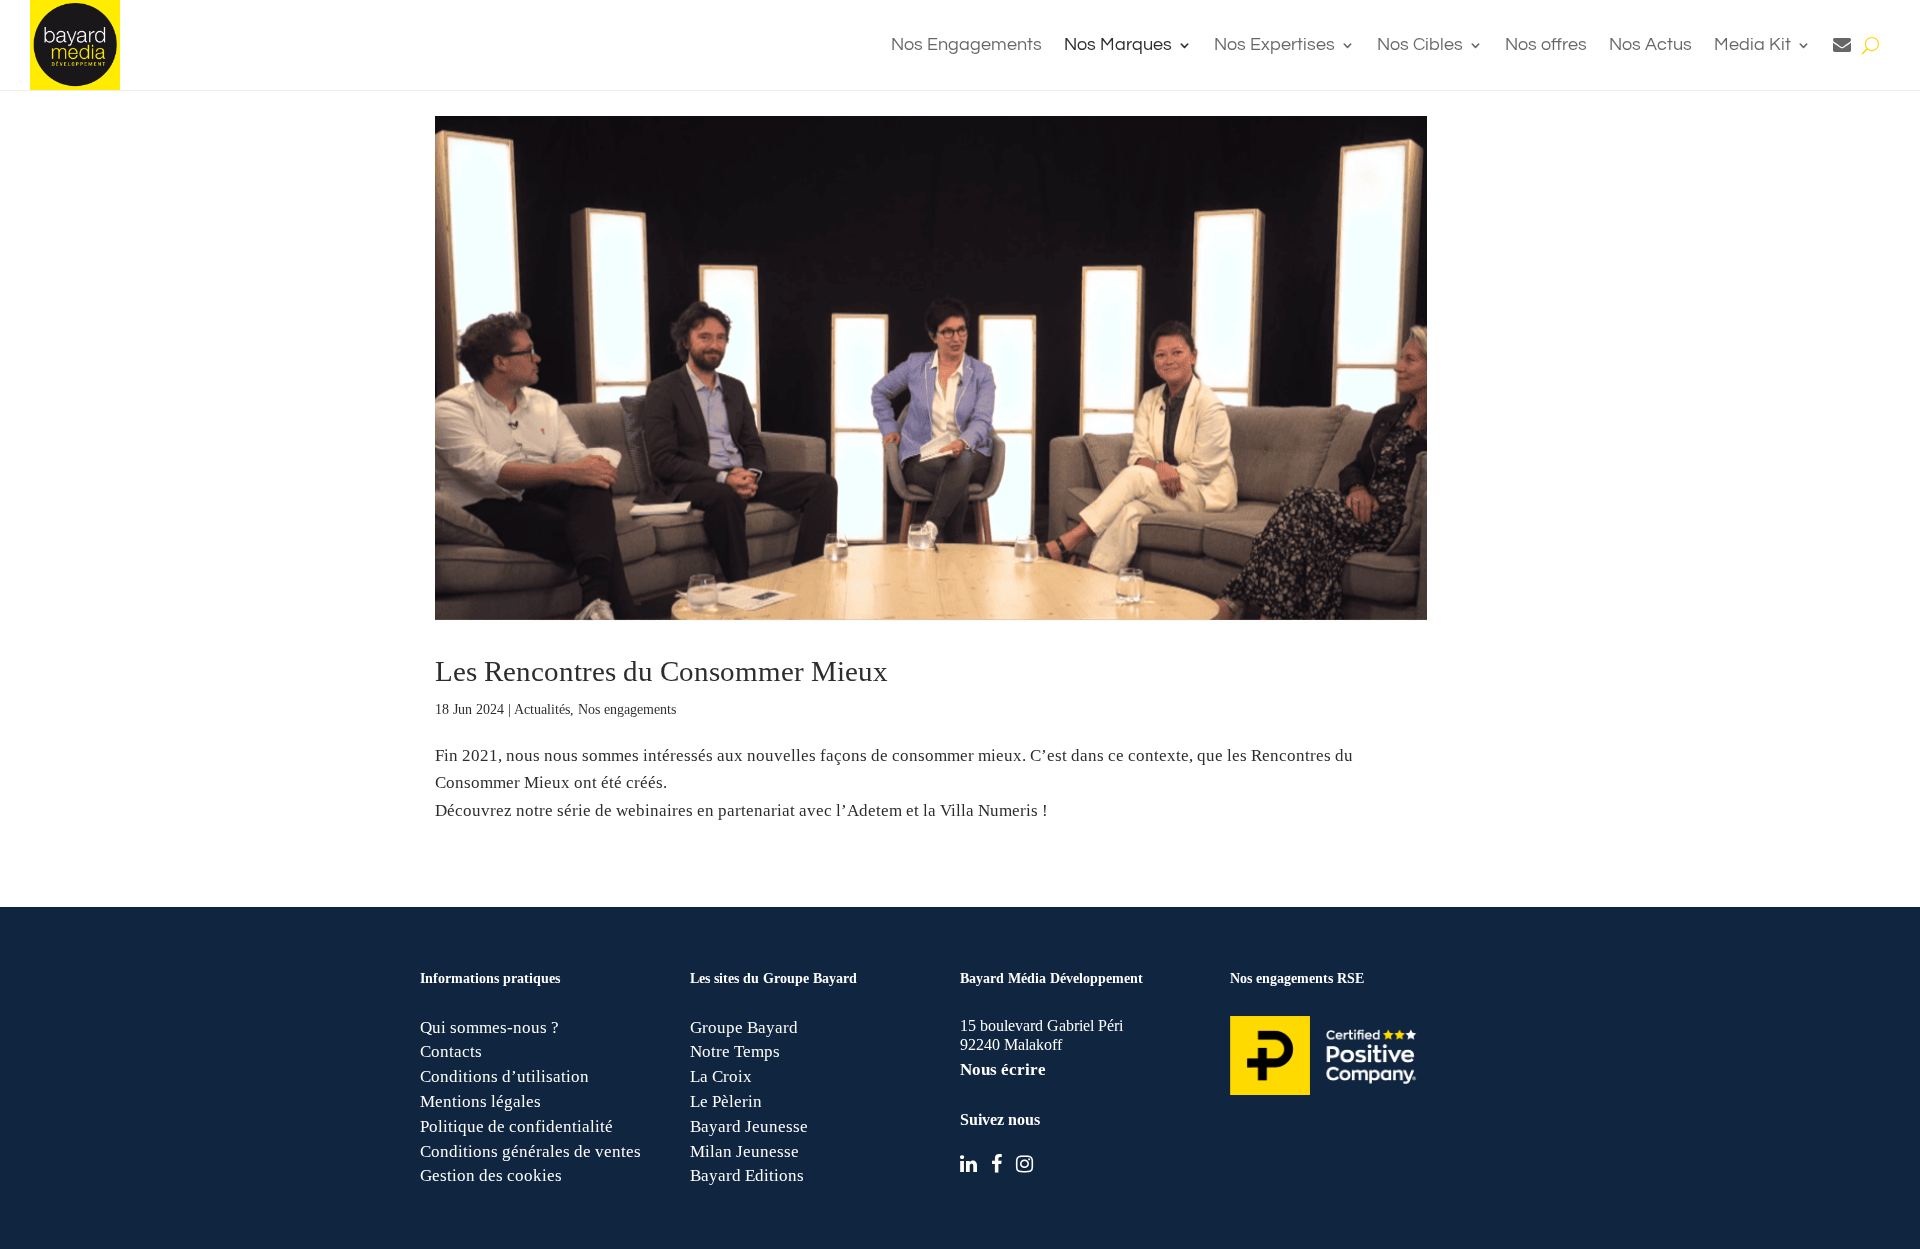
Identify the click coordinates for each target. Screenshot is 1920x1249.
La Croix (721, 1076)
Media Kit (1752, 44)
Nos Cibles (1420, 44)
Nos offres (1546, 44)
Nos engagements (627, 709)
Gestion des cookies (491, 1175)
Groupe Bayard (744, 1027)
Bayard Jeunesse (749, 1126)
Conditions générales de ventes (530, 1151)
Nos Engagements (966, 44)
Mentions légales (480, 1101)
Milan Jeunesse (744, 1151)
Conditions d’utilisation (504, 1076)
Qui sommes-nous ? (489, 1027)
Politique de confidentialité (516, 1126)
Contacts (451, 1051)
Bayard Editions (747, 1175)
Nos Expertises (1274, 44)
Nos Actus (1650, 44)
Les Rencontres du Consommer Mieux (661, 671)
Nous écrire (1003, 1069)
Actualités (542, 709)
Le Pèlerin (726, 1101)
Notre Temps (735, 1051)
